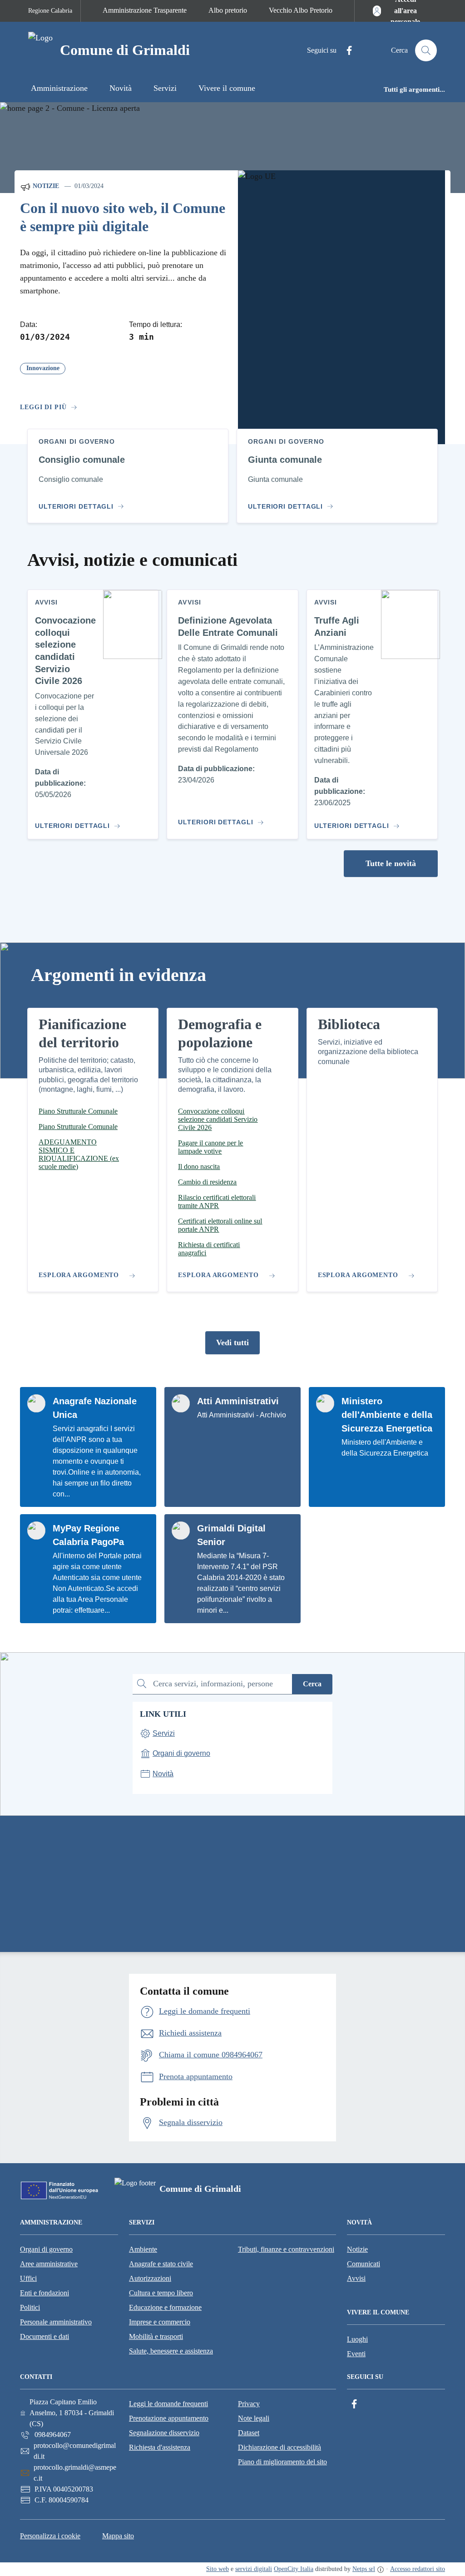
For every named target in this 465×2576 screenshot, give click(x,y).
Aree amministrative (49, 2264)
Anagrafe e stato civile (161, 2264)
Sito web (218, 2569)
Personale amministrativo (56, 2322)
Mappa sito (118, 2536)
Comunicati (364, 2264)
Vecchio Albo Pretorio (301, 10)
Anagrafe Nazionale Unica (95, 1408)
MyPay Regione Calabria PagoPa (88, 1535)
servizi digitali (254, 2569)
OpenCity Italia (294, 2569)
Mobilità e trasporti (156, 2336)
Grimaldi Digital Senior (231, 1535)
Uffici (28, 2278)
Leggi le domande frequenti (168, 2404)
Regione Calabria (50, 11)
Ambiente (143, 2249)
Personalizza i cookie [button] (50, 2536)
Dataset (249, 2433)
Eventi (356, 2354)
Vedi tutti (232, 1342)
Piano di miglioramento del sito (282, 2462)
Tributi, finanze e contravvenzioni (286, 2249)
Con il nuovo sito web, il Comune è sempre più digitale (123, 217)
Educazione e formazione (165, 2307)
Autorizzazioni (150, 2278)
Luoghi (357, 2339)
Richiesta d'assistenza (160, 2447)
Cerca (312, 1684)
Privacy (249, 2404)
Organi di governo (46, 2249)
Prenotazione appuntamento (169, 2418)
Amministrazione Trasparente (145, 10)
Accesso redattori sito (418, 2569)
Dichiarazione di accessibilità (279, 2447)
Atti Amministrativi (238, 1401)
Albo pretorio (228, 10)
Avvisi (356, 2278)
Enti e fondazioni (45, 2293)
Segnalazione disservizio (164, 2433)
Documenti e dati (45, 2336)
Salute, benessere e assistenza (171, 2351)
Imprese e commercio (160, 2322)
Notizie (45, 186)
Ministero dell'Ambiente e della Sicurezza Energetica (387, 1415)
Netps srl (364, 2569)
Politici (30, 2307)
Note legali (254, 2418)
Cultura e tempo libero (161, 2293)
